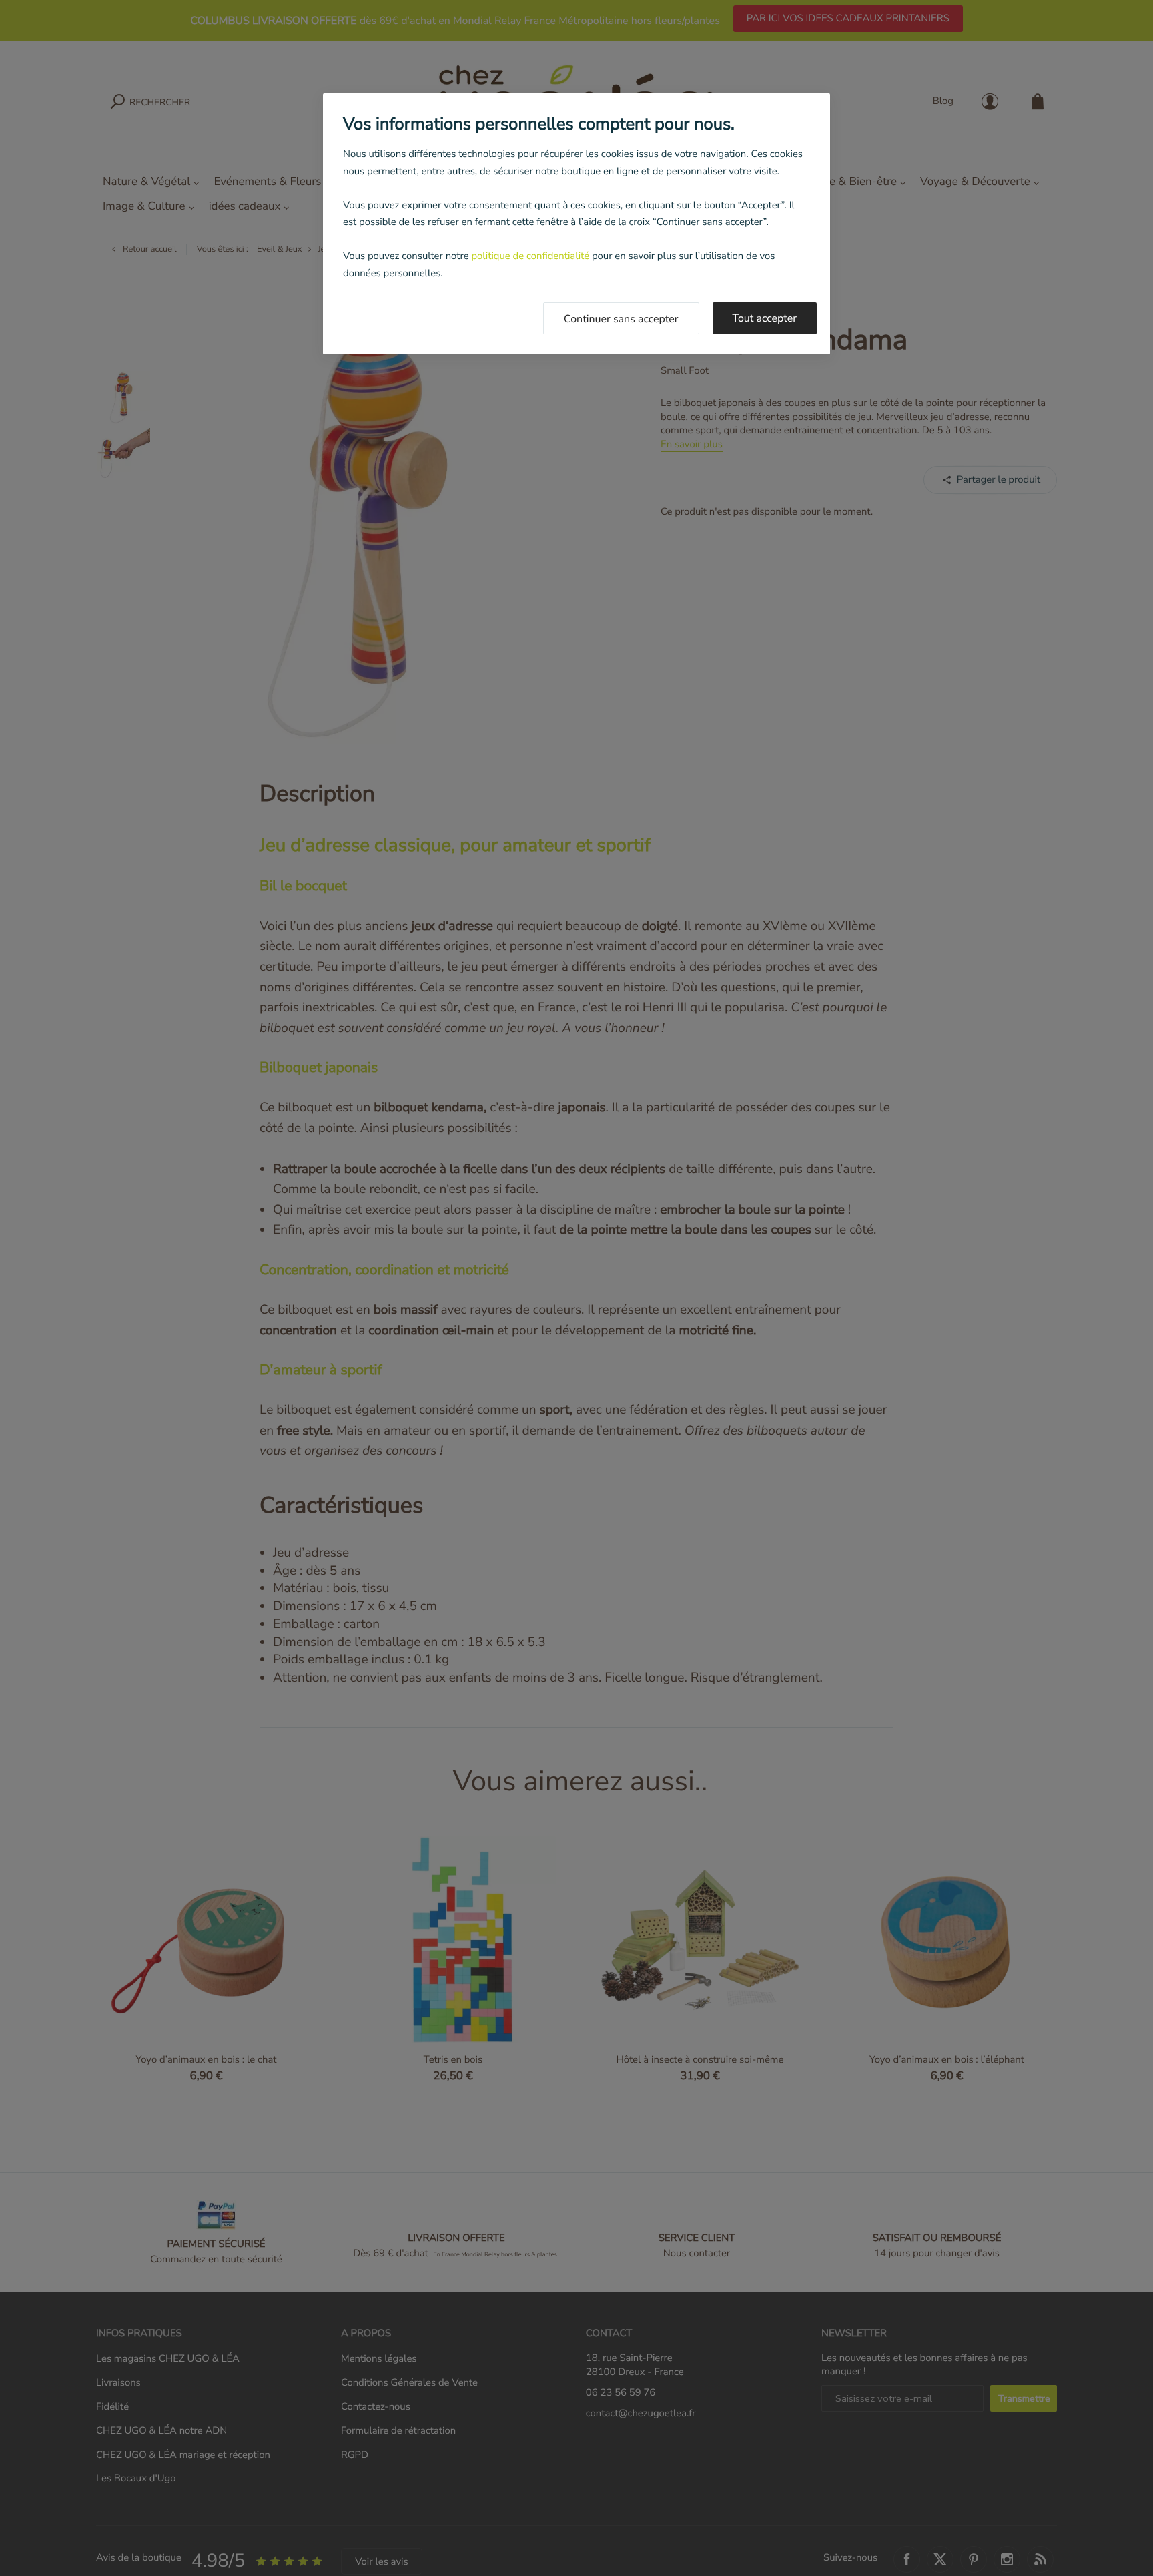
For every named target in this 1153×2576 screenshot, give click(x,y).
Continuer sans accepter (621, 319)
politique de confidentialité (530, 256)
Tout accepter (765, 318)
